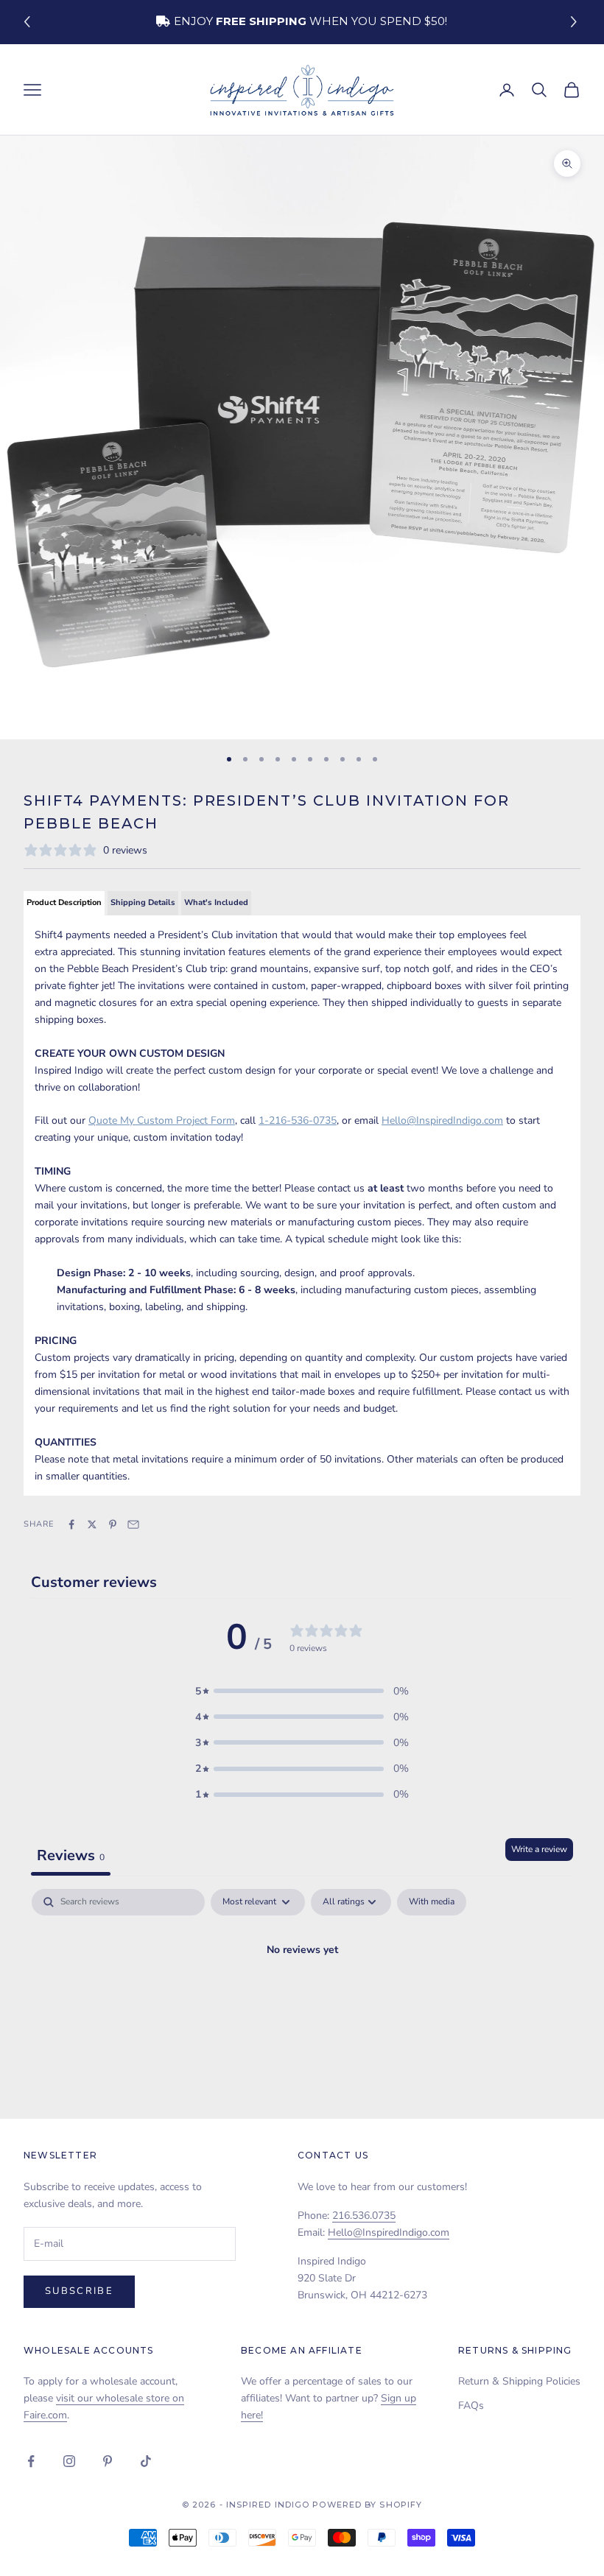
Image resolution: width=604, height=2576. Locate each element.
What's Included (216, 902)
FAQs (471, 2406)
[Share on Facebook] (71, 1524)
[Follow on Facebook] (31, 2461)
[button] (576, 22)
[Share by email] (133, 1524)
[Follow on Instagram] (69, 2461)
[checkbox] (432, 1902)
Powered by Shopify (367, 2505)
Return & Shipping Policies (519, 2381)
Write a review (539, 1849)
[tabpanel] (302, 2000)
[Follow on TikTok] (146, 2461)
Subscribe (79, 2291)
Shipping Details (143, 902)
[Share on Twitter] (92, 1524)
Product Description (64, 902)
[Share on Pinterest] (113, 1524)
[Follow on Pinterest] (108, 2461)
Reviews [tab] (71, 1855)
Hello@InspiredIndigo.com (389, 2232)
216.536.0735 (364, 2216)
